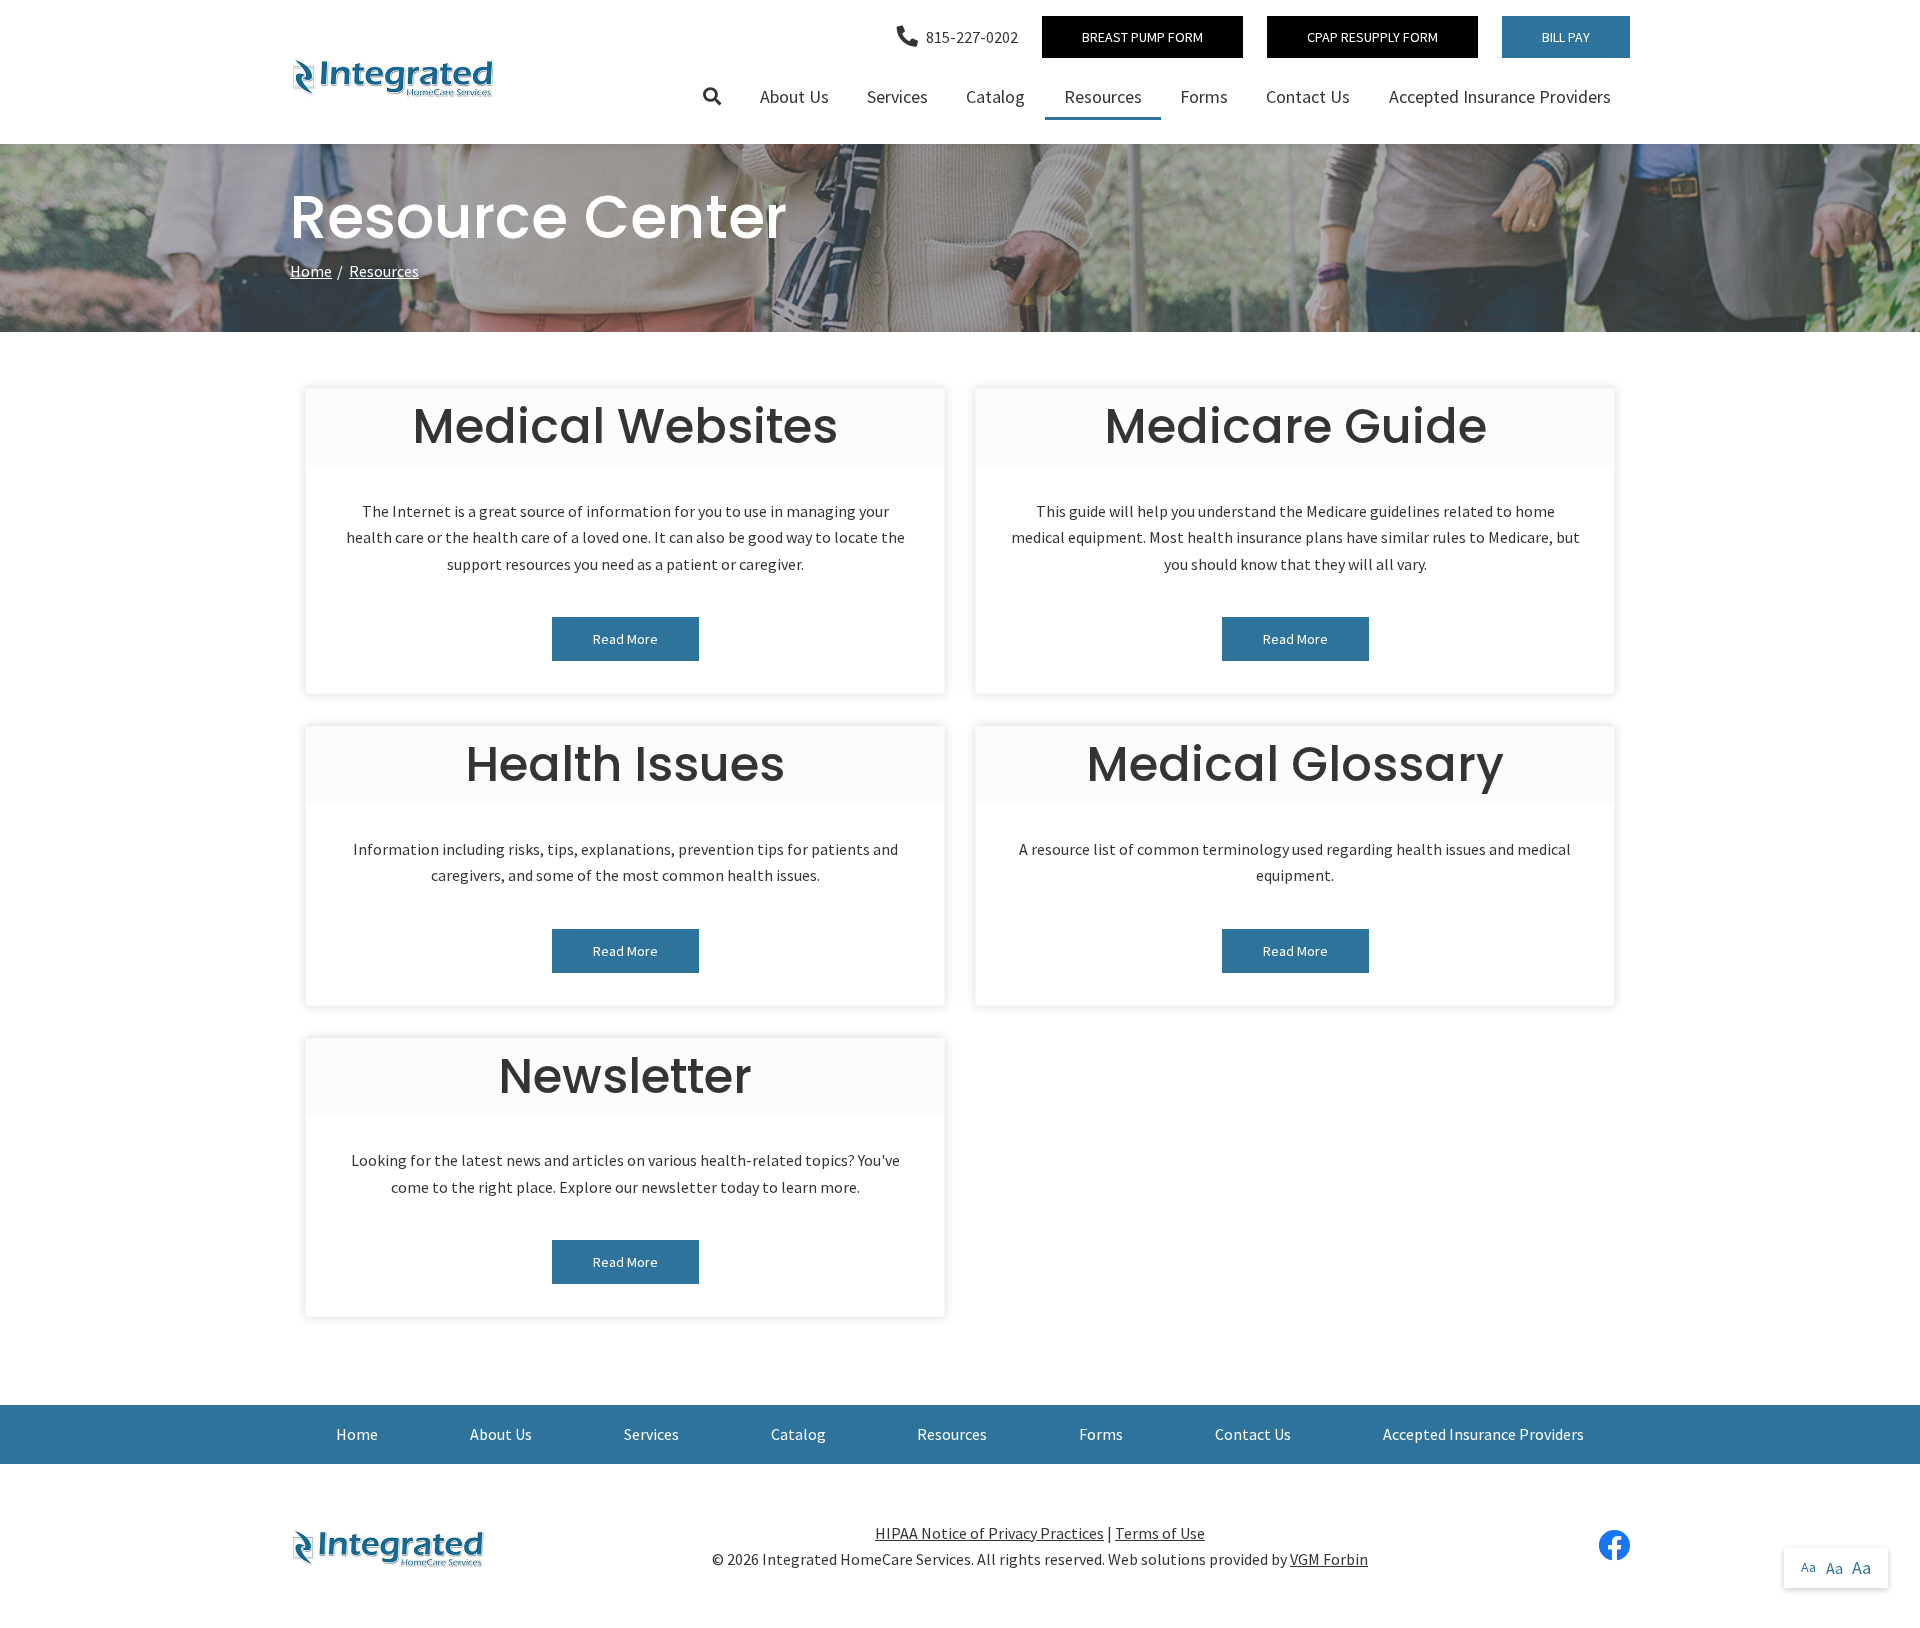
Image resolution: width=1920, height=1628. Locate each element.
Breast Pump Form (1142, 37)
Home (311, 271)
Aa (1808, 1567)
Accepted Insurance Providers (1500, 96)
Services (897, 96)
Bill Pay (1566, 37)
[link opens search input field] (712, 97)
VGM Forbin (1329, 1559)
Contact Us (1308, 96)
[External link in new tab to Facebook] (1614, 1546)
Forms (1204, 96)
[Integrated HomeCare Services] (395, 76)
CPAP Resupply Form (1372, 37)
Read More (625, 639)
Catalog (995, 96)
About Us (794, 96)
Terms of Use (1160, 1533)
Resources (1103, 96)
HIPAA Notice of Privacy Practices (989, 1533)
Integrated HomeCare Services (866, 1559)
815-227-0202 (972, 37)
